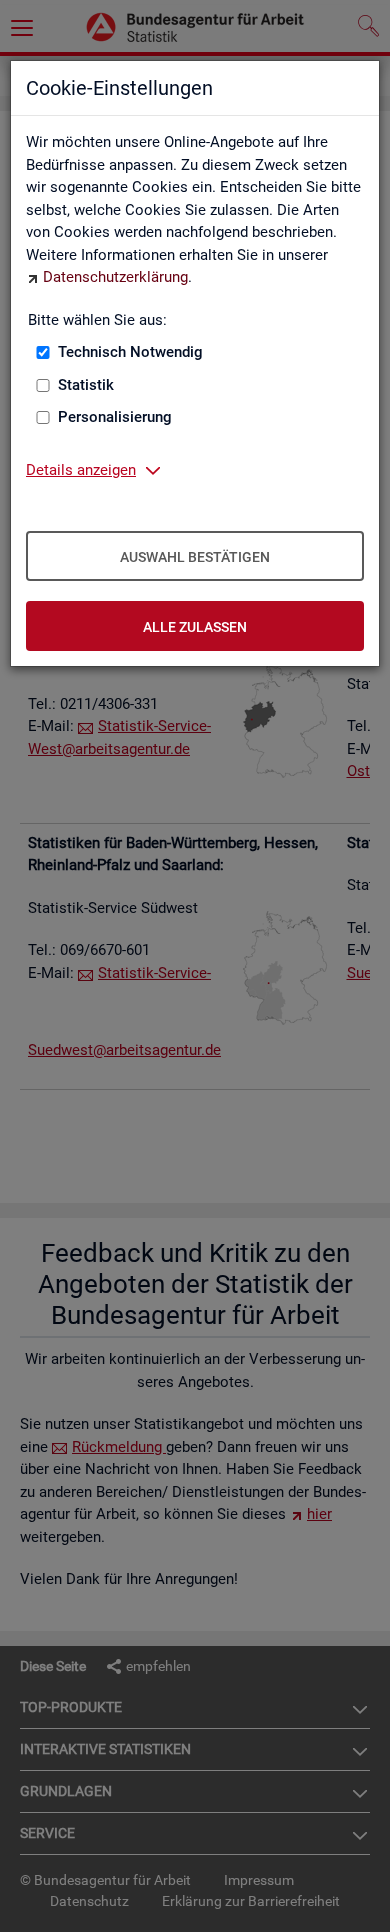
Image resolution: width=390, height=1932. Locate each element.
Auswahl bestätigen (195, 557)
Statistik (86, 385)
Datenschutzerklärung (115, 277)
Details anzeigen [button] (81, 470)
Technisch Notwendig (130, 352)
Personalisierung (115, 417)
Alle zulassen (195, 627)
